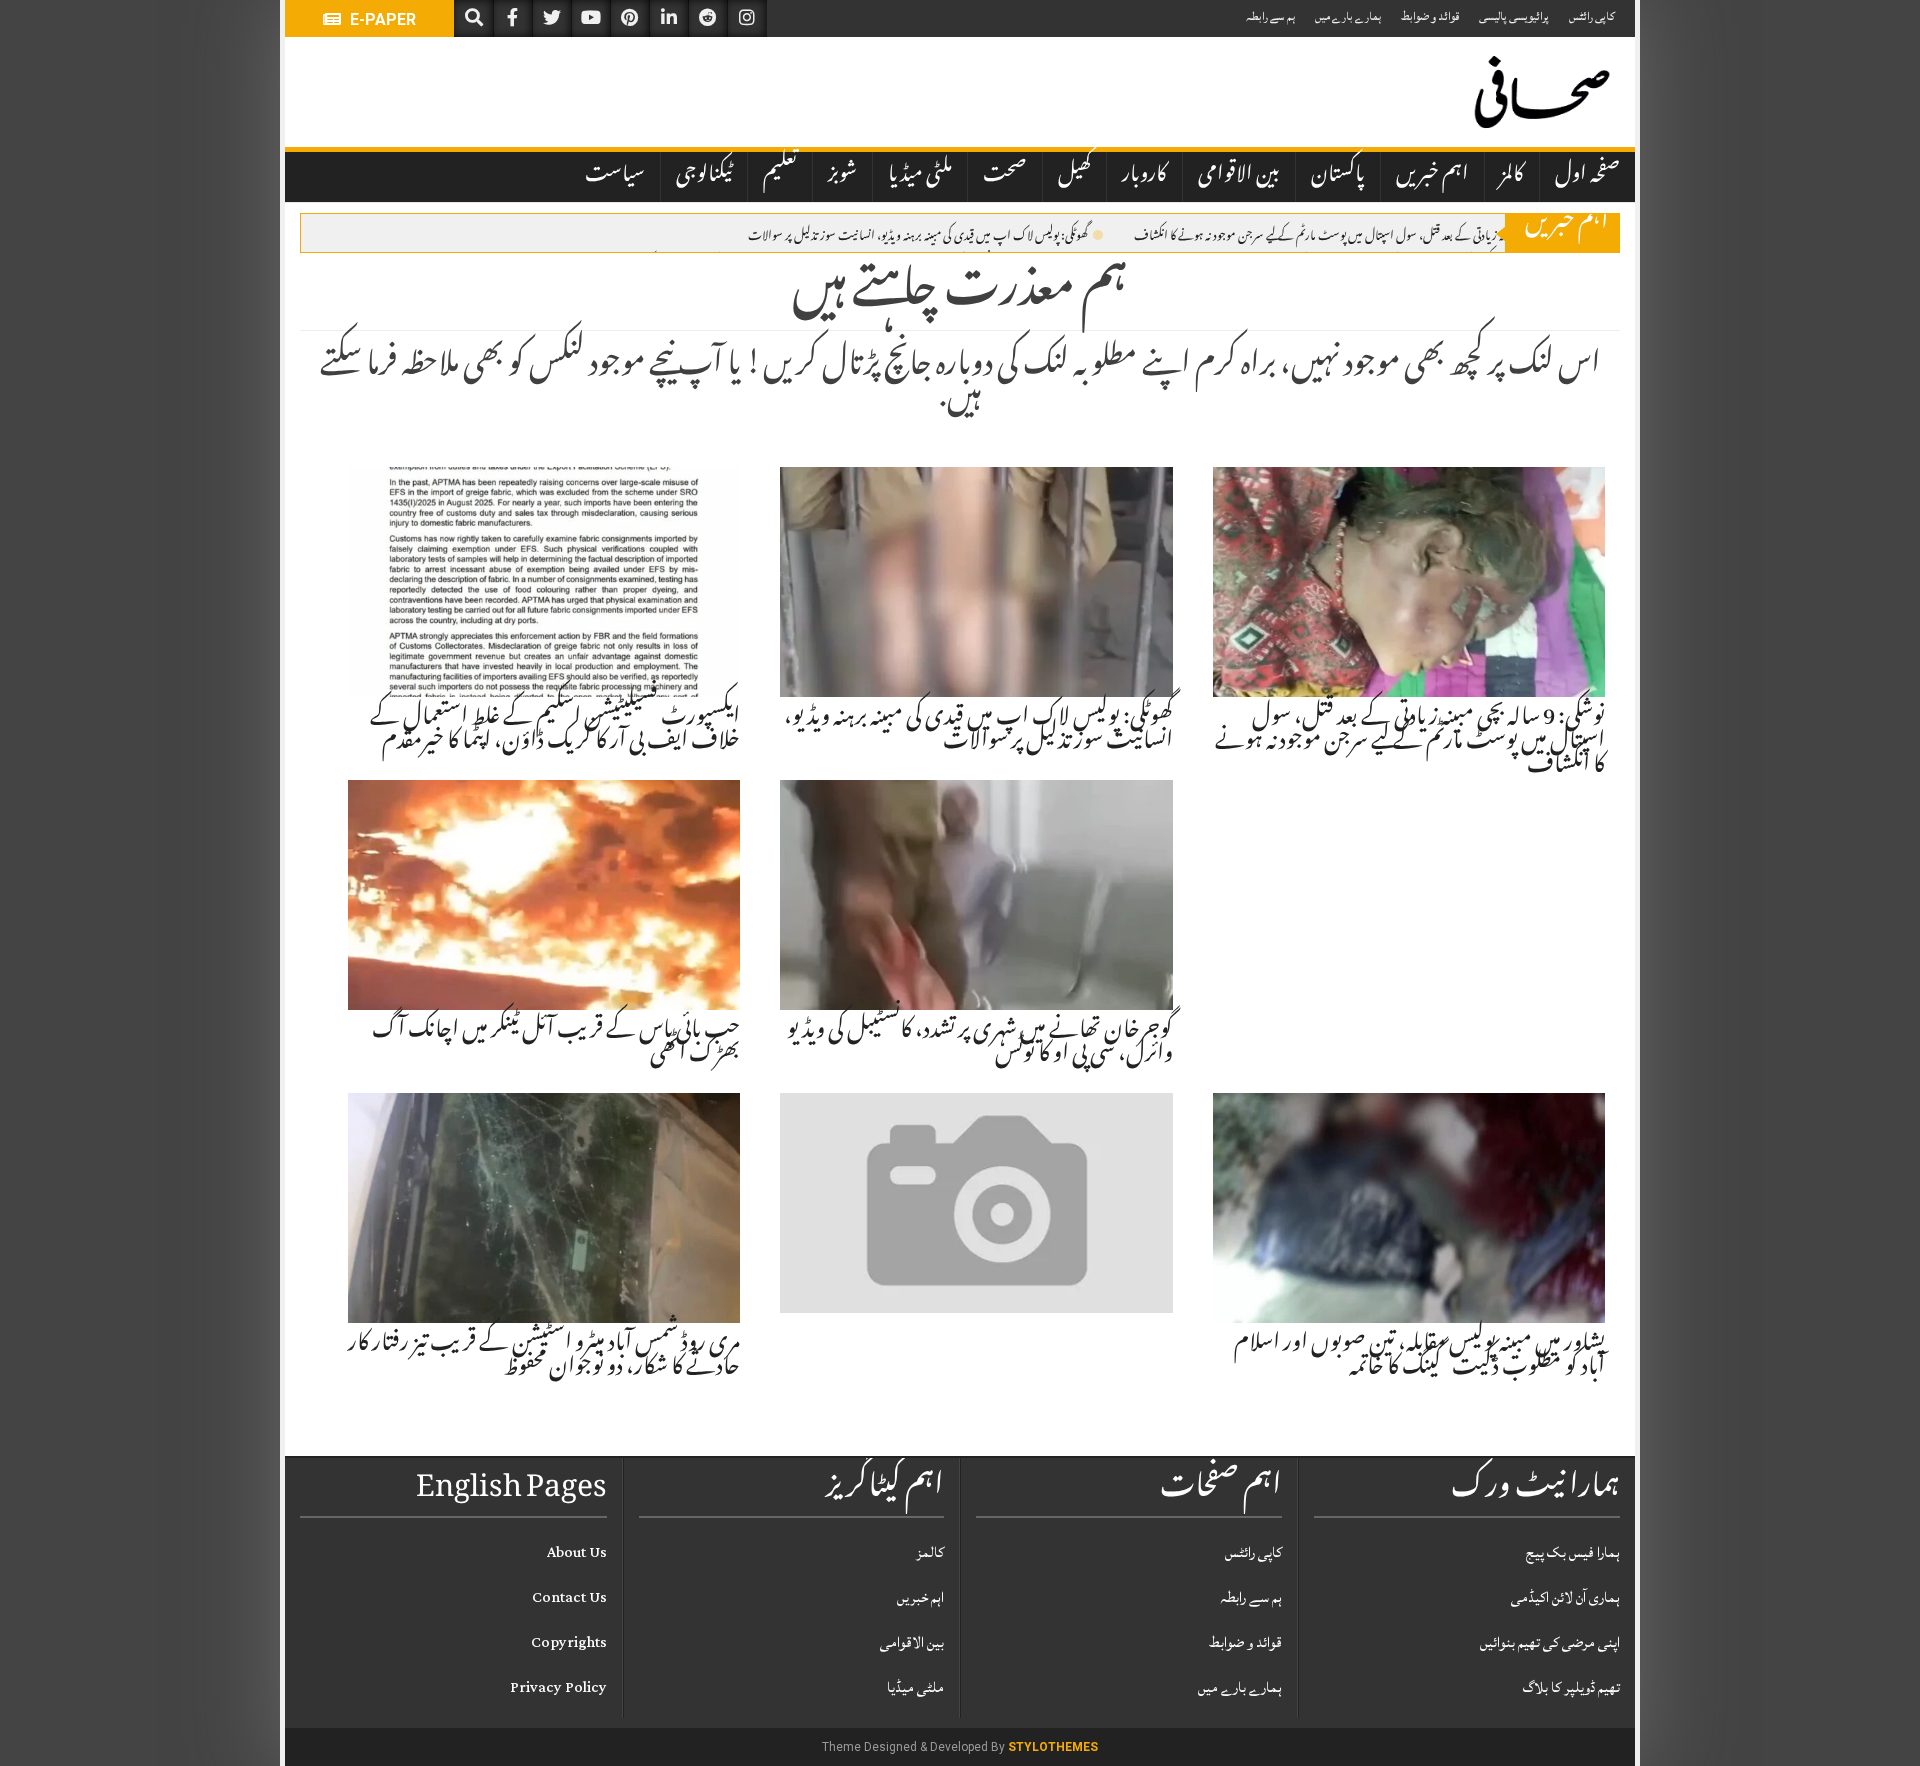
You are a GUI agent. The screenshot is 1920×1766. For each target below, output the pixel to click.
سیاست (615, 176)
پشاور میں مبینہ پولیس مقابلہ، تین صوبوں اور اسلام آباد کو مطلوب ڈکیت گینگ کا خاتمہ (1419, 1357)
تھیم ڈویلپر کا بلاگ (1571, 1687)
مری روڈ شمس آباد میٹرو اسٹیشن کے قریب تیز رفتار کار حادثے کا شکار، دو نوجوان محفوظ (544, 1357)
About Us (577, 1552)
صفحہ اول (1587, 176)
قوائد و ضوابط (1430, 16)
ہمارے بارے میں (1348, 16)
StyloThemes (1053, 1747)
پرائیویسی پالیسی (1514, 16)
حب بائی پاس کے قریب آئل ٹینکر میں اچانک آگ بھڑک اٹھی (556, 1044)
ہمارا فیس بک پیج (1573, 1552)
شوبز (842, 176)
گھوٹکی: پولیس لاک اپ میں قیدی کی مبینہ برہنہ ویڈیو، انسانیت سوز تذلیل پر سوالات (918, 234)
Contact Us (569, 1597)
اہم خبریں (1432, 176)
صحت (1005, 176)
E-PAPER (381, 19)
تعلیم (780, 176)
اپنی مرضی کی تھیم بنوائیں (1550, 1642)
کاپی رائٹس (1592, 16)
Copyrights (569, 1642)
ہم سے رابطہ (1270, 16)
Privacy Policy (558, 1687)
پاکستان (1338, 176)
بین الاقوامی (1239, 176)
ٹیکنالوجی (704, 176)
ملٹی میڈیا (920, 176)
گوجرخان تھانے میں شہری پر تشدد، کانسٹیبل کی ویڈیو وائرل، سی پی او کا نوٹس (980, 1044)
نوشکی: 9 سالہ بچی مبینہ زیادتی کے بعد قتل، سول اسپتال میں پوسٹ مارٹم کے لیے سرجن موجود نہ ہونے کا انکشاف (1361, 234)
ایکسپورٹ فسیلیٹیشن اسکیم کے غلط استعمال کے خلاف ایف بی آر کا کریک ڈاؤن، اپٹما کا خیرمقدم (555, 731)
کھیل (1074, 176)
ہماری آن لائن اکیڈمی (1565, 1597)
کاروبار (1144, 176)
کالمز (1512, 176)
